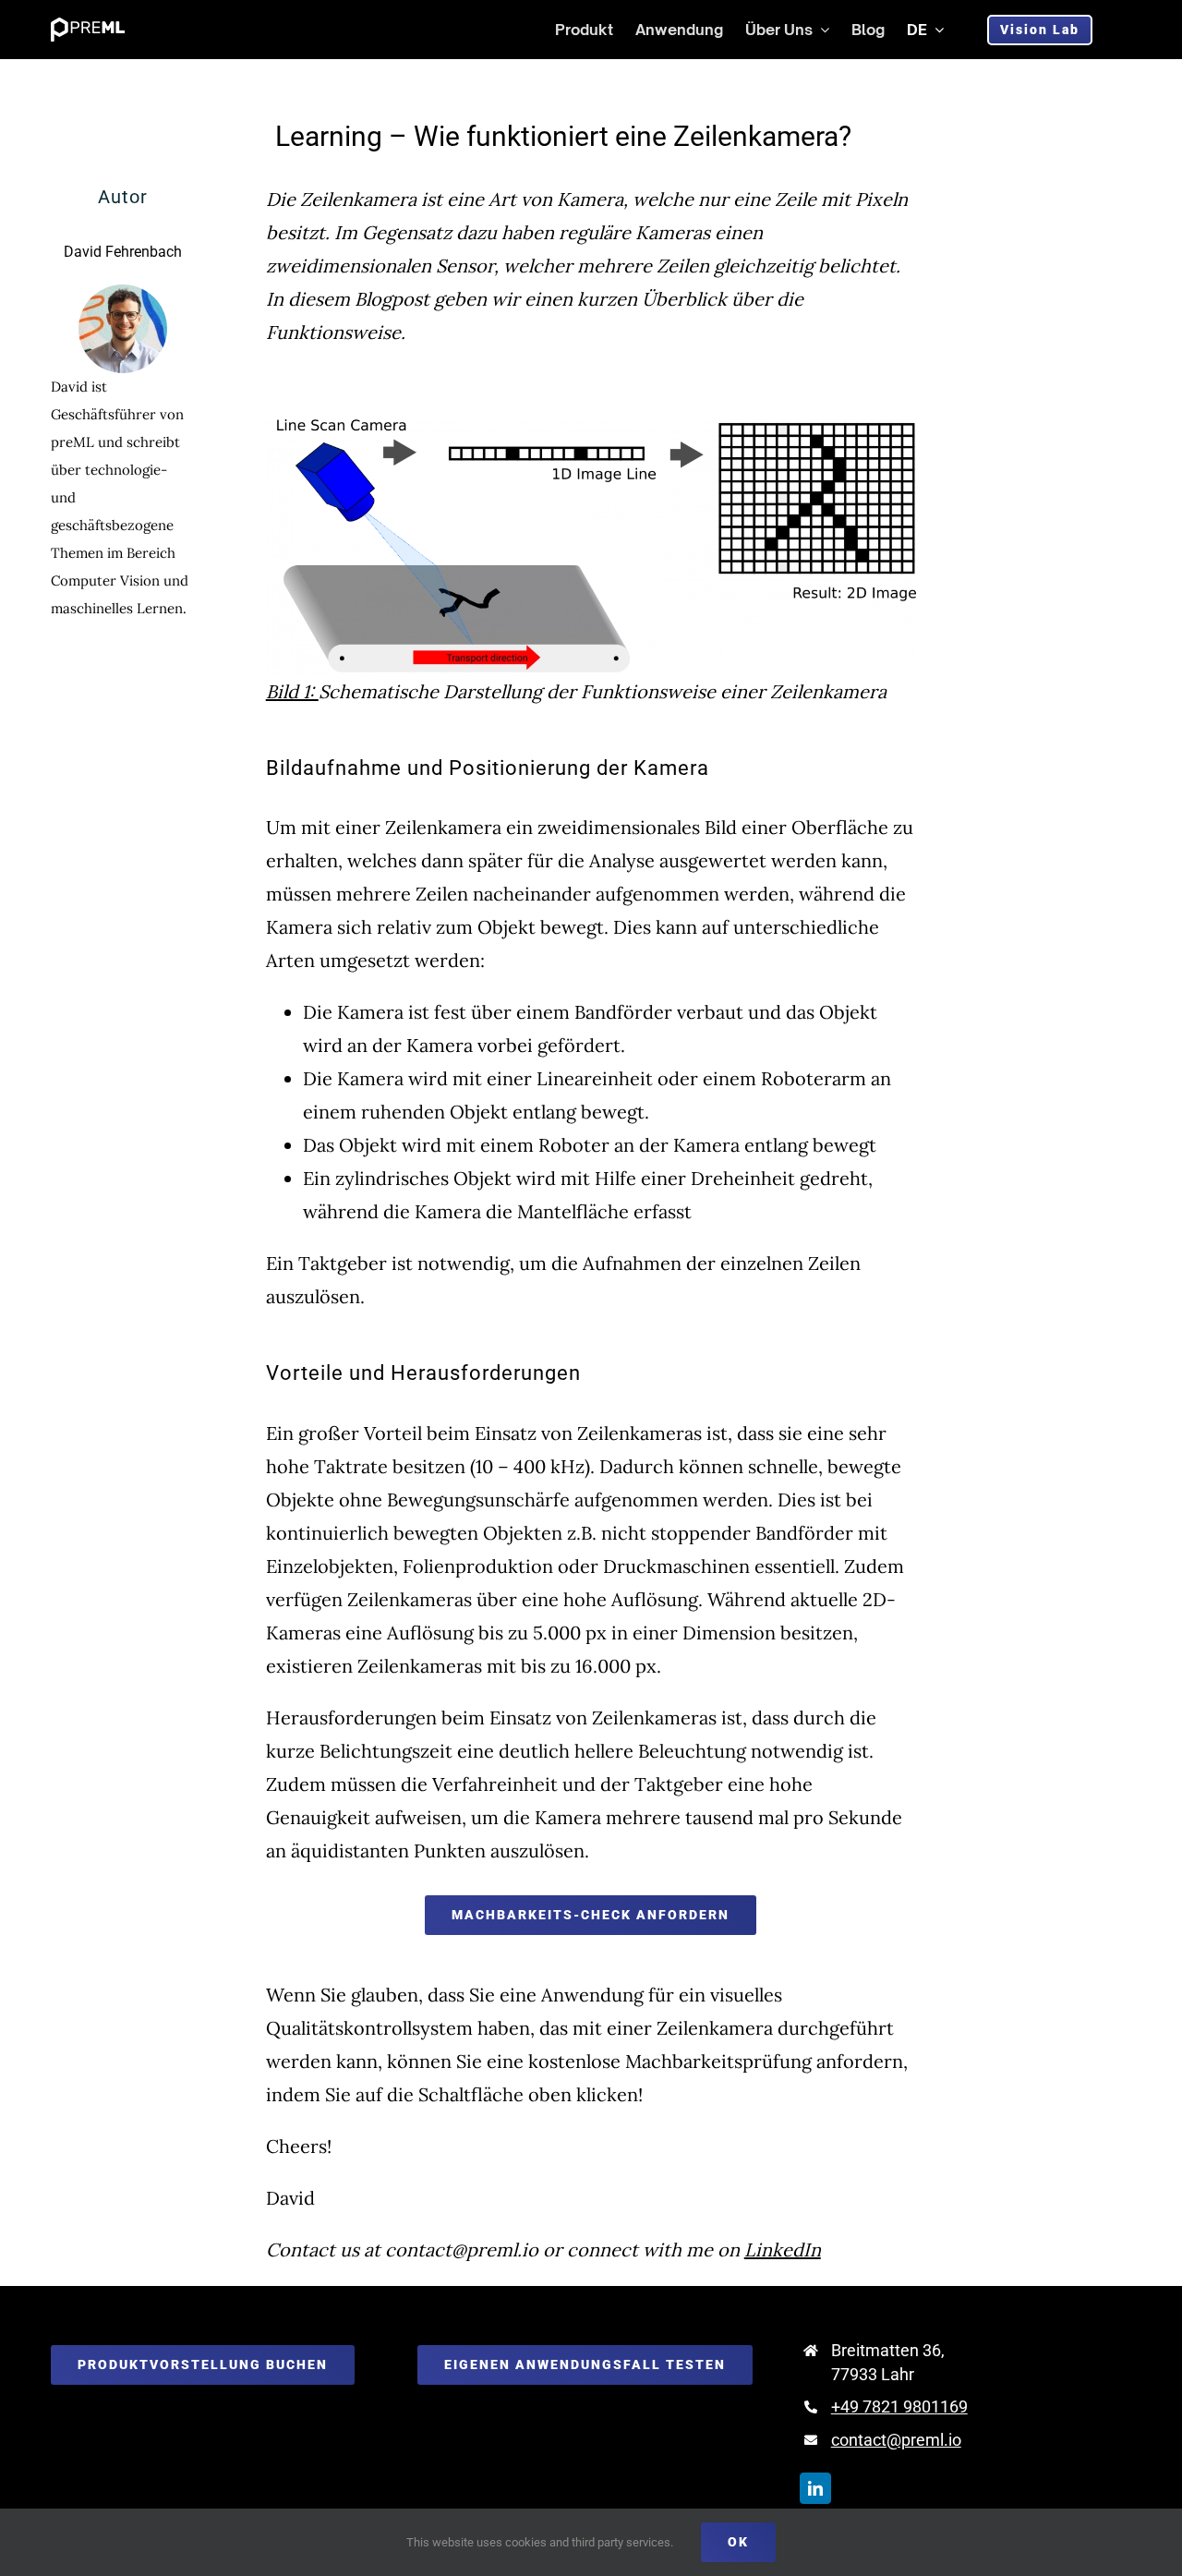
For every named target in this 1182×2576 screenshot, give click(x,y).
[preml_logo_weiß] (88, 24)
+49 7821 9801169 (899, 2407)
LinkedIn (783, 2249)
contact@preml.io (896, 2440)
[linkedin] (815, 2488)
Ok (738, 2542)
